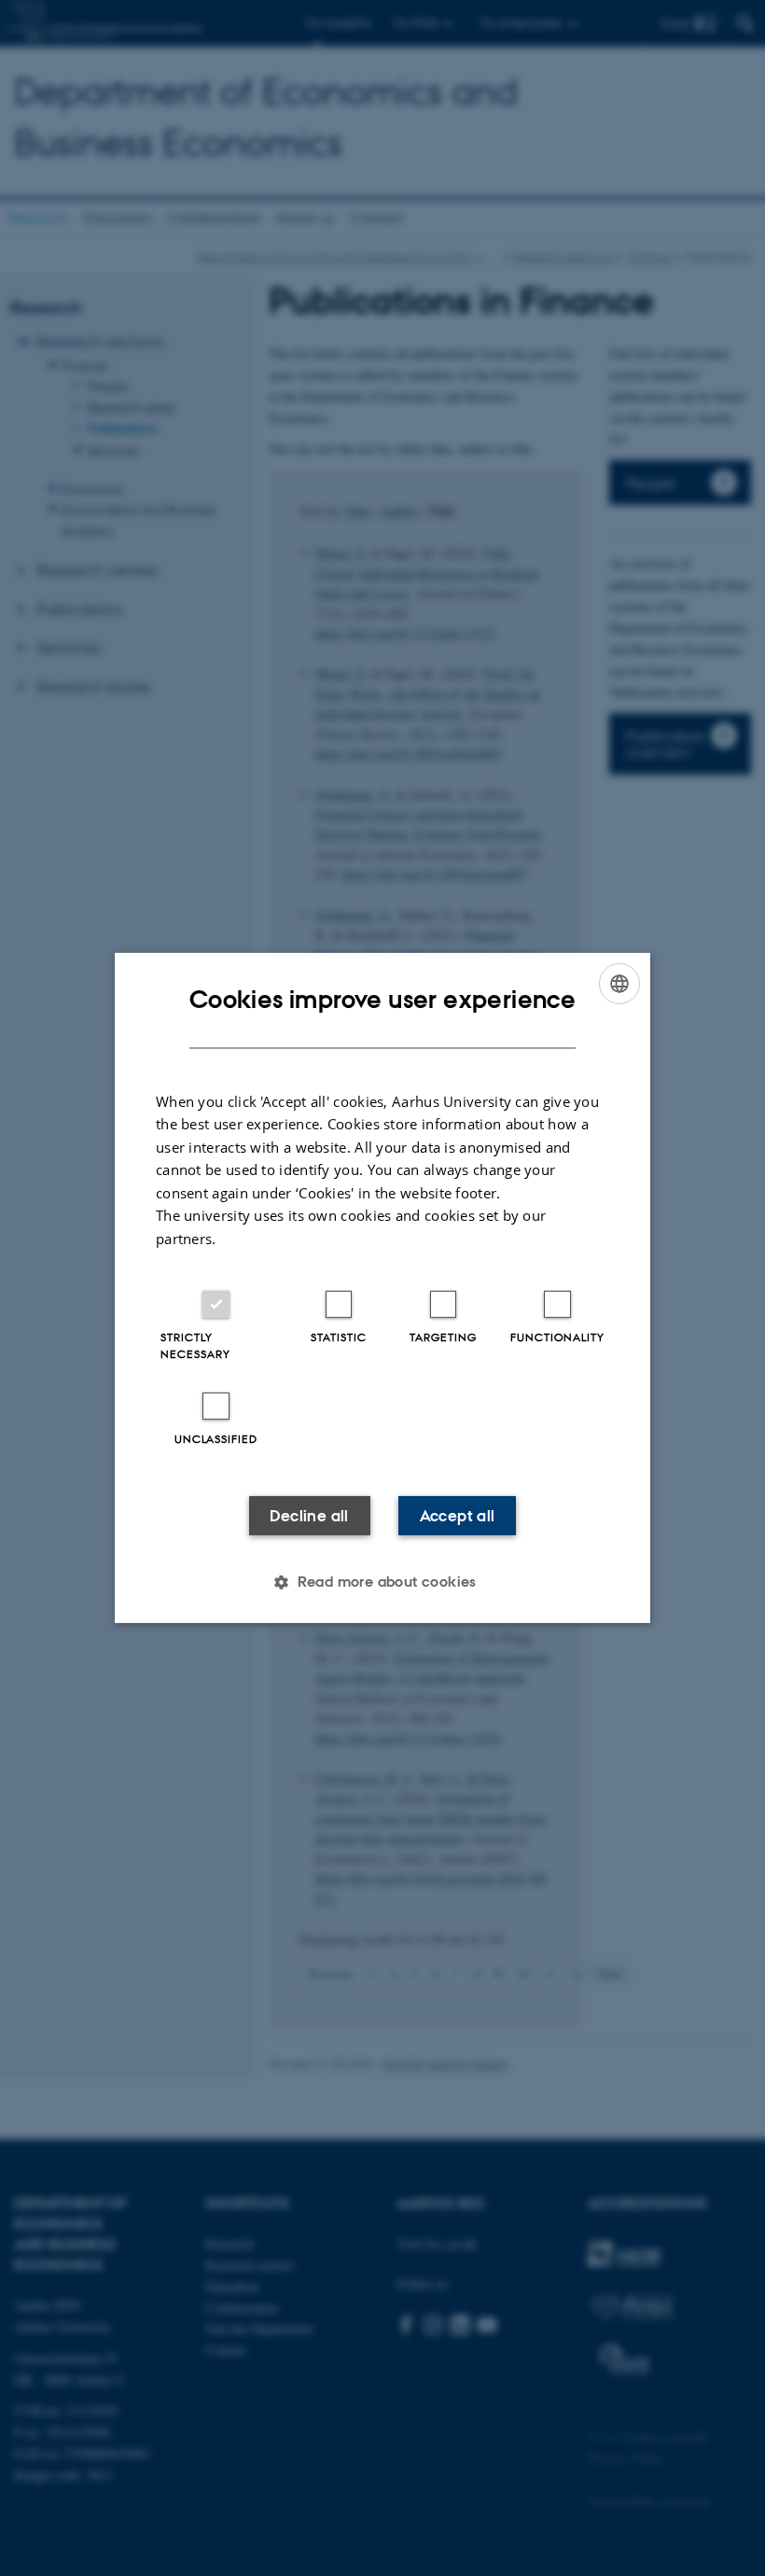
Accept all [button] (458, 1516)
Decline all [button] (309, 1516)
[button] (382, 1582)
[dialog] (382, 1288)
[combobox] (619, 984)
